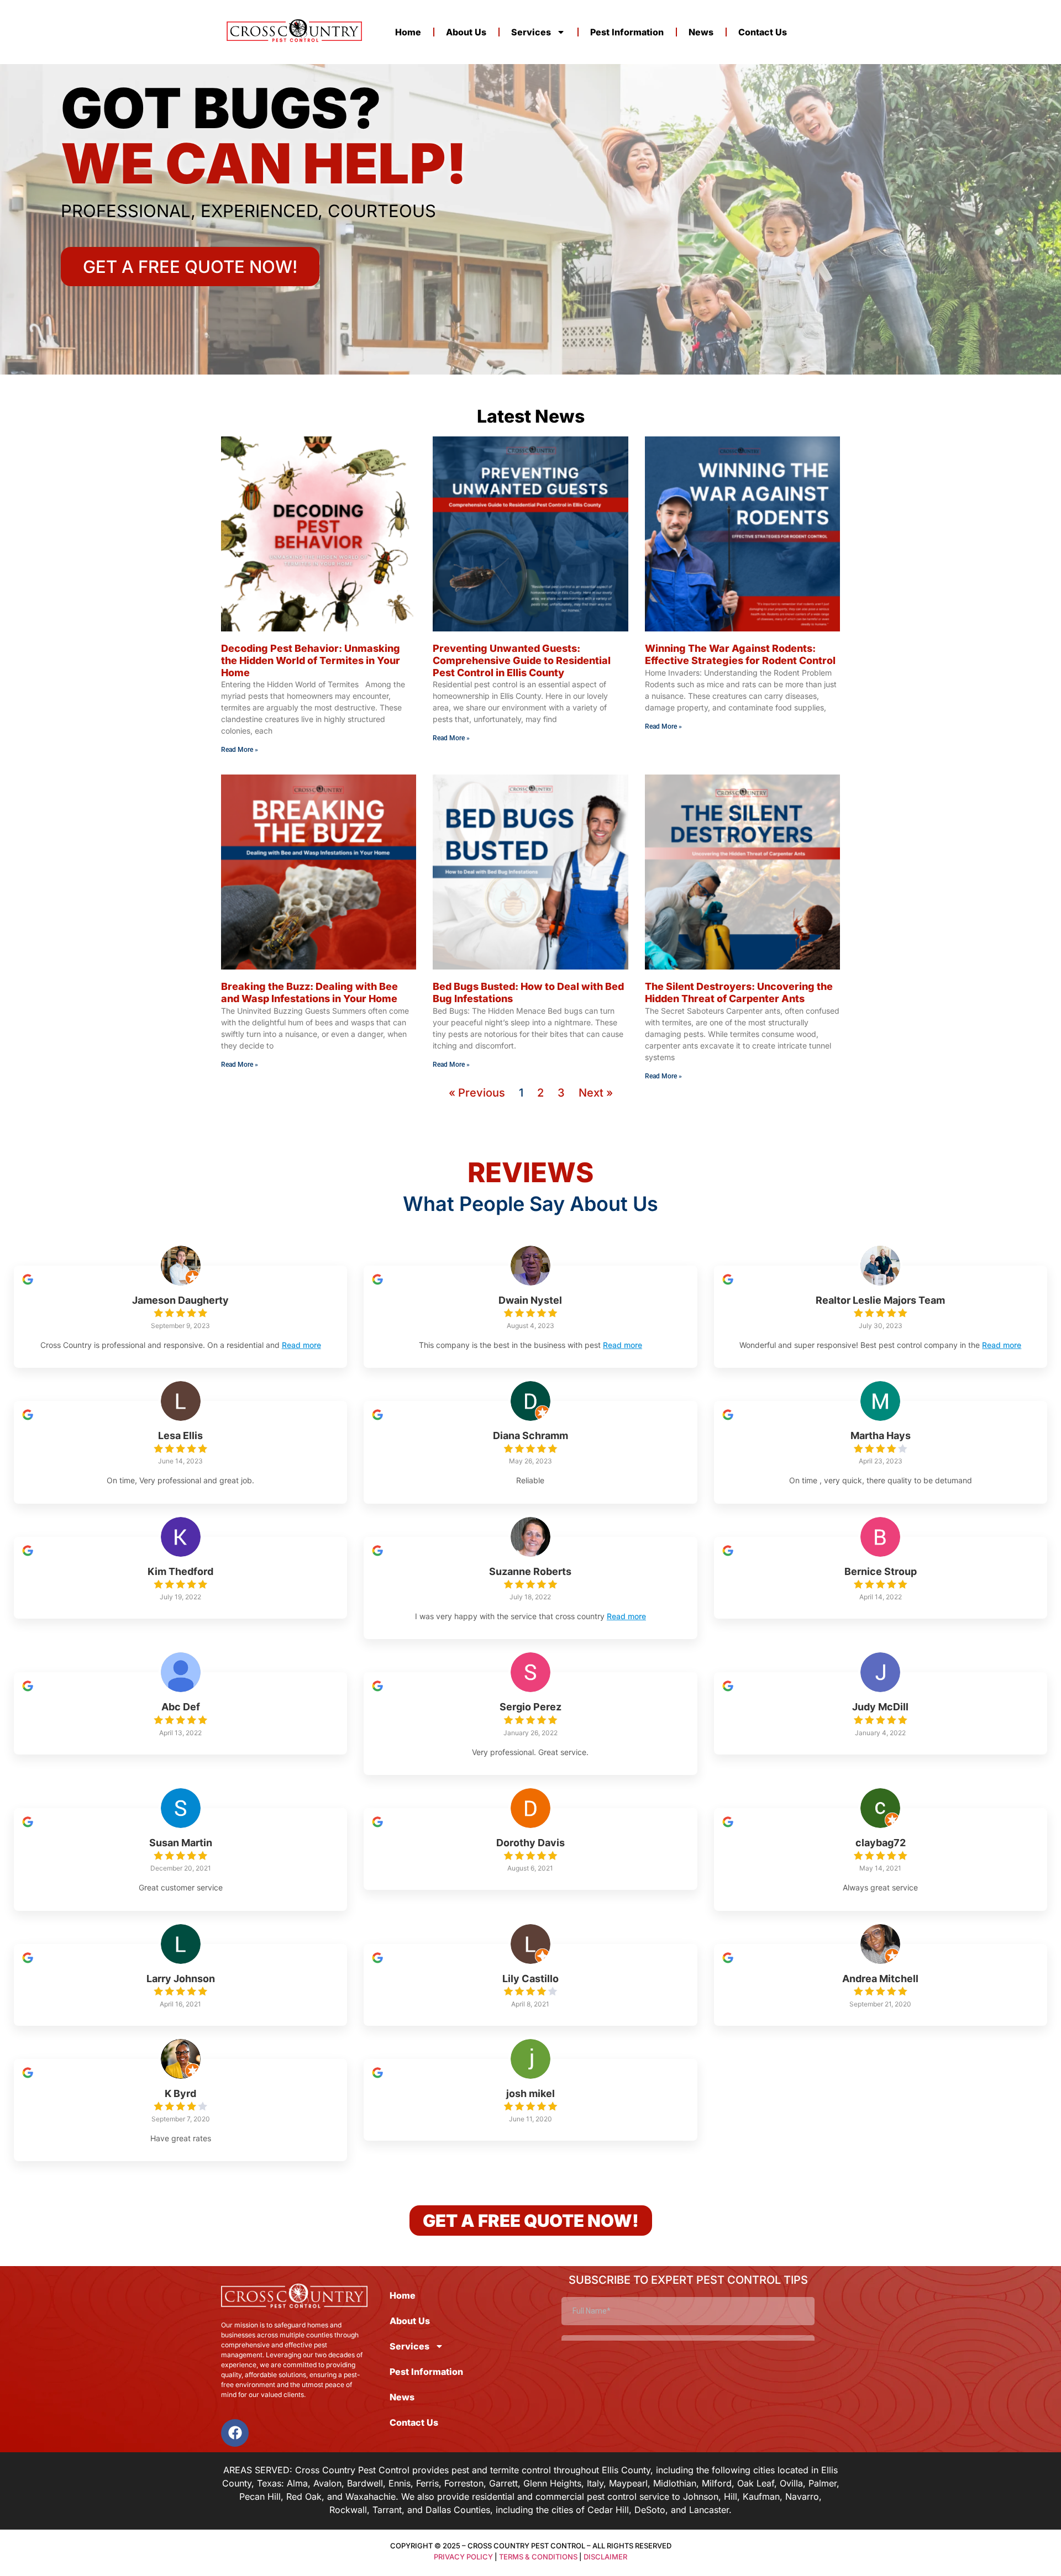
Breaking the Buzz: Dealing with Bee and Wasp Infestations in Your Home (309, 992)
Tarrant (387, 2510)
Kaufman (761, 2496)
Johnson (701, 2496)
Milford (717, 2483)
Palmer (823, 2483)
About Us (466, 32)
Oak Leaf (756, 2483)
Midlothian (675, 2483)
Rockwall (348, 2510)
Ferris (427, 2483)
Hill (731, 2496)
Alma (297, 2483)
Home (408, 32)
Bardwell (365, 2483)
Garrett (503, 2483)
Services (531, 32)
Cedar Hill (608, 2510)
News (701, 32)
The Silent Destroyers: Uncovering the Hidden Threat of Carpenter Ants (739, 992)
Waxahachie (371, 2496)
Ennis (400, 2483)
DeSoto (650, 2510)
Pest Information (627, 32)
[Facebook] (235, 2433)
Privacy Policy (463, 2557)
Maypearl (628, 2483)
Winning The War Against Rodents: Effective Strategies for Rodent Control (740, 654)
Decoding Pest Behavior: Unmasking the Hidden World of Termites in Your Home (311, 660)
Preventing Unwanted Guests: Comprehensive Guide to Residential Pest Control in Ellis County (522, 660)
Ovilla (791, 2483)
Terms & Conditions (538, 2557)
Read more (301, 1345)
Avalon (327, 2483)
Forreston (464, 2483)
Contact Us (763, 32)
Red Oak (304, 2496)
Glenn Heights (552, 2483)
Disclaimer (605, 2557)
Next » (596, 1093)
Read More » (240, 750)
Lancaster (709, 2510)
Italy (595, 2483)
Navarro (802, 2496)
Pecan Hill (260, 2496)
